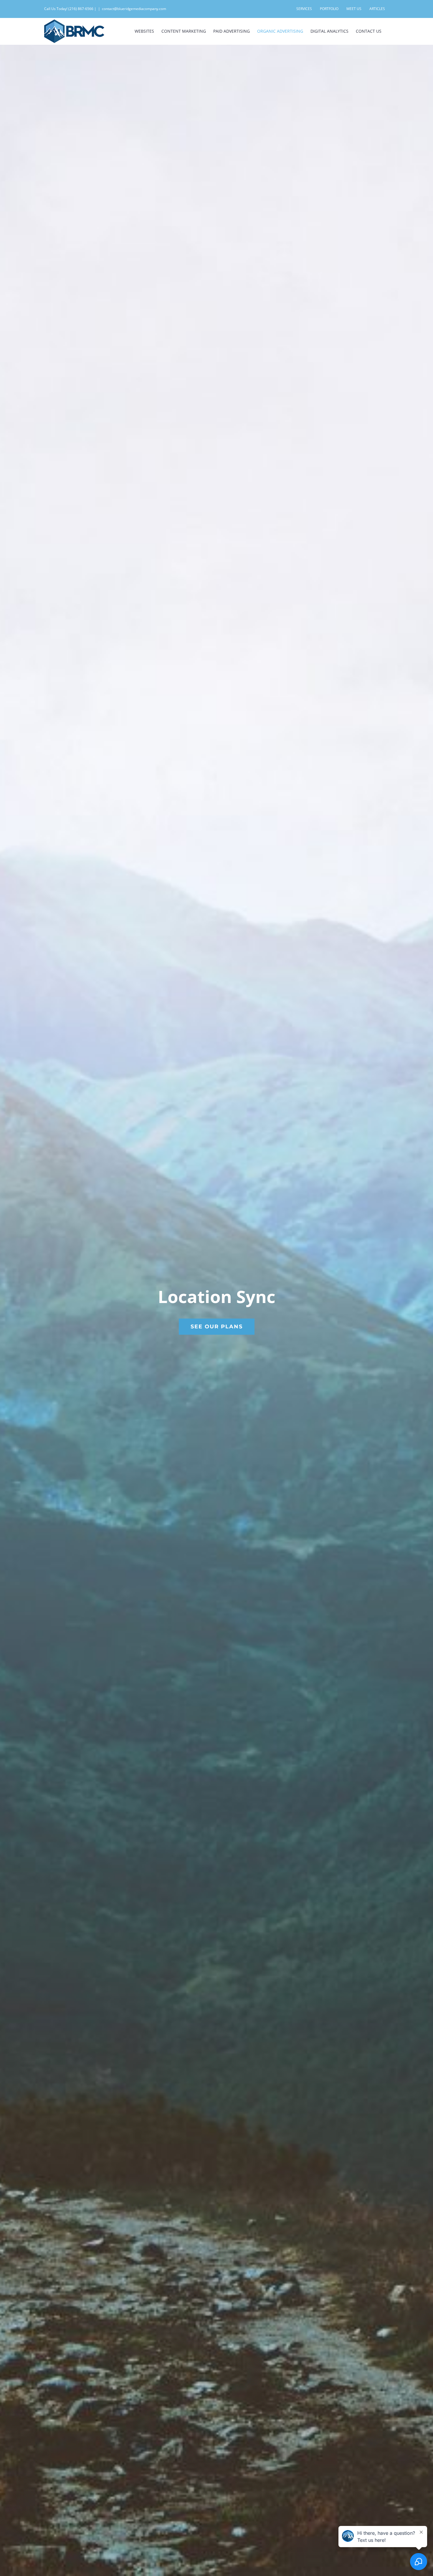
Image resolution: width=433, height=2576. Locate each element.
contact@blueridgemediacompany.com (134, 9)
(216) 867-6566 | (82, 9)
